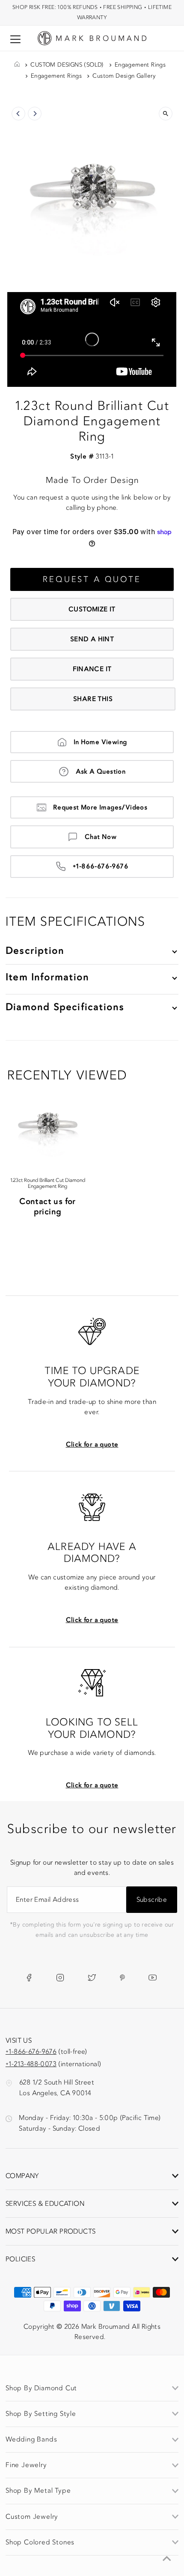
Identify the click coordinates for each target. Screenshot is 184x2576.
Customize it (92, 609)
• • (92, 12)
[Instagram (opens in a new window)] (60, 1977)
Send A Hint (92, 639)
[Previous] (18, 114)
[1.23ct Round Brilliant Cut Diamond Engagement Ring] (47, 1123)
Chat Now (101, 837)
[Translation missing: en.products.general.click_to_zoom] (166, 114)
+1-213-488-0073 (31, 2064)
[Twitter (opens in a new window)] (92, 1977)
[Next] (35, 114)
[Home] (17, 65)
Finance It (92, 669)
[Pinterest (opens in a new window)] (122, 1977)
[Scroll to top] (167, 2559)
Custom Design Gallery (124, 76)
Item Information (47, 977)
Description (35, 951)
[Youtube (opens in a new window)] (153, 1977)
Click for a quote (92, 1444)
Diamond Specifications (65, 1007)
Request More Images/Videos (100, 807)
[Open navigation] (15, 39)
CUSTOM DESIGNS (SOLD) (67, 65)
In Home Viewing (100, 742)
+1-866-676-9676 (101, 866)
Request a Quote (92, 579)
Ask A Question (101, 772)
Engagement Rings (140, 65)
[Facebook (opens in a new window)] (29, 1977)
